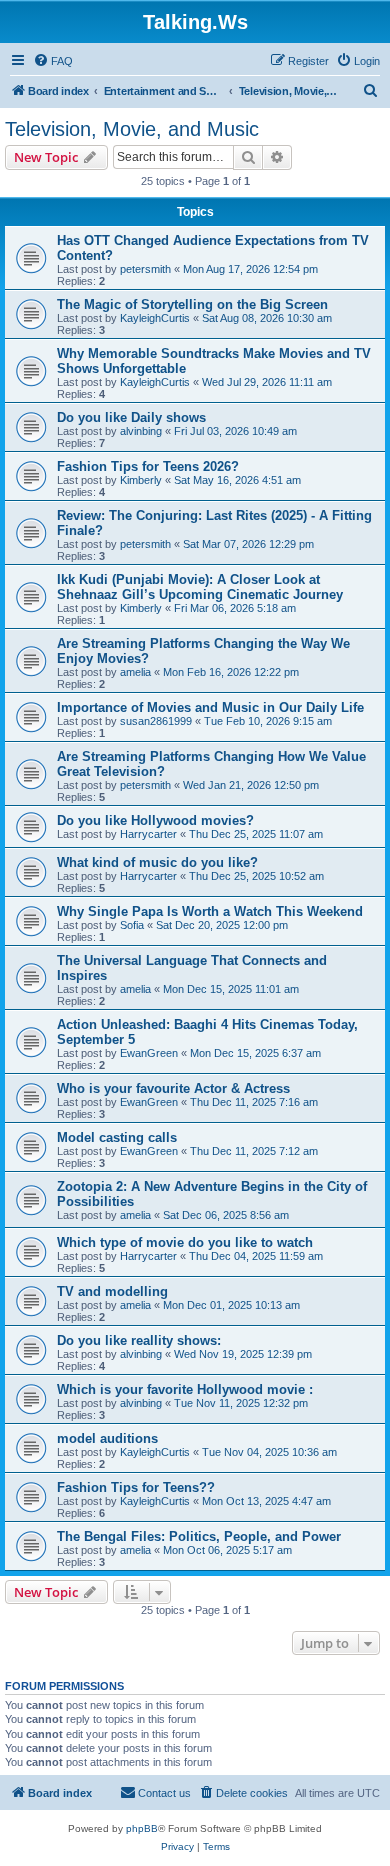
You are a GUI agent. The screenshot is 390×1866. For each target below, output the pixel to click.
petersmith (145, 269)
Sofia (132, 925)
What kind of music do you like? (157, 862)
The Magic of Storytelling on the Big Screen (192, 304)
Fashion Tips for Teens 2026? (148, 466)
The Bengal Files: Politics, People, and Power (199, 1536)
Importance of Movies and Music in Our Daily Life (210, 707)
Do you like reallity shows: (139, 1340)
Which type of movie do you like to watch (185, 1242)
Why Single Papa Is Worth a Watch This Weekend (210, 911)
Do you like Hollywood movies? (155, 820)
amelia (135, 672)
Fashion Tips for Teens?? (136, 1487)
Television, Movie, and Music (132, 129)
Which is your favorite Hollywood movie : (185, 1389)
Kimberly (141, 480)
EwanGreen (149, 1053)
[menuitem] (53, 61)
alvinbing (141, 431)
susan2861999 (156, 721)
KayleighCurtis (155, 318)
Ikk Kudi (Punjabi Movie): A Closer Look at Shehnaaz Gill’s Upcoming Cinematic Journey (200, 587)
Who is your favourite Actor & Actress (173, 1088)
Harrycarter (148, 834)
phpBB (142, 1828)
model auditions (107, 1438)
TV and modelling (112, 1291)
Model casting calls (117, 1137)
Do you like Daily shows (131, 417)
